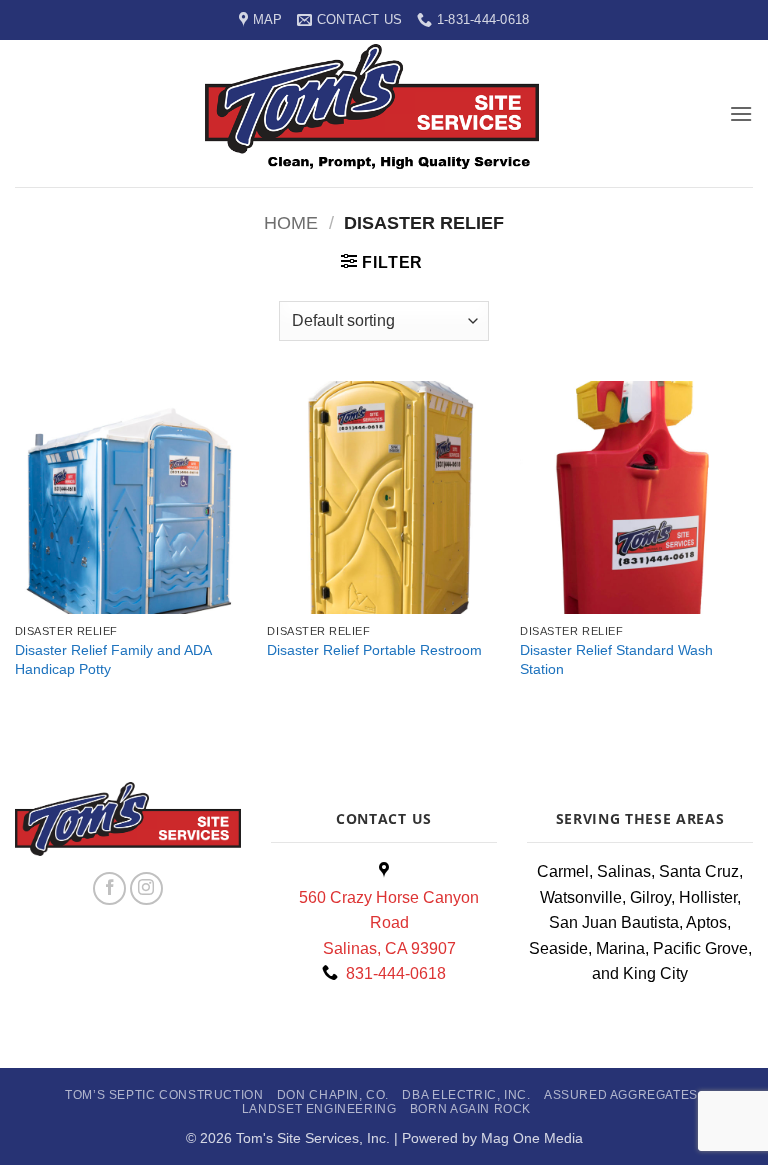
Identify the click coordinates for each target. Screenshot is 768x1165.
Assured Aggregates (621, 1095)
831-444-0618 (392, 973)
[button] (741, 113)
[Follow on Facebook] (109, 888)
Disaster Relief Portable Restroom (374, 650)
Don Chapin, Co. (333, 1095)
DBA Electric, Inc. (466, 1095)
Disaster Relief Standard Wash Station (616, 659)
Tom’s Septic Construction (164, 1095)
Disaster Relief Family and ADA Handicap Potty (113, 659)
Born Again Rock (470, 1109)
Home (291, 222)
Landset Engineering (319, 1109)
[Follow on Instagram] (146, 888)
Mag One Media (532, 1138)
